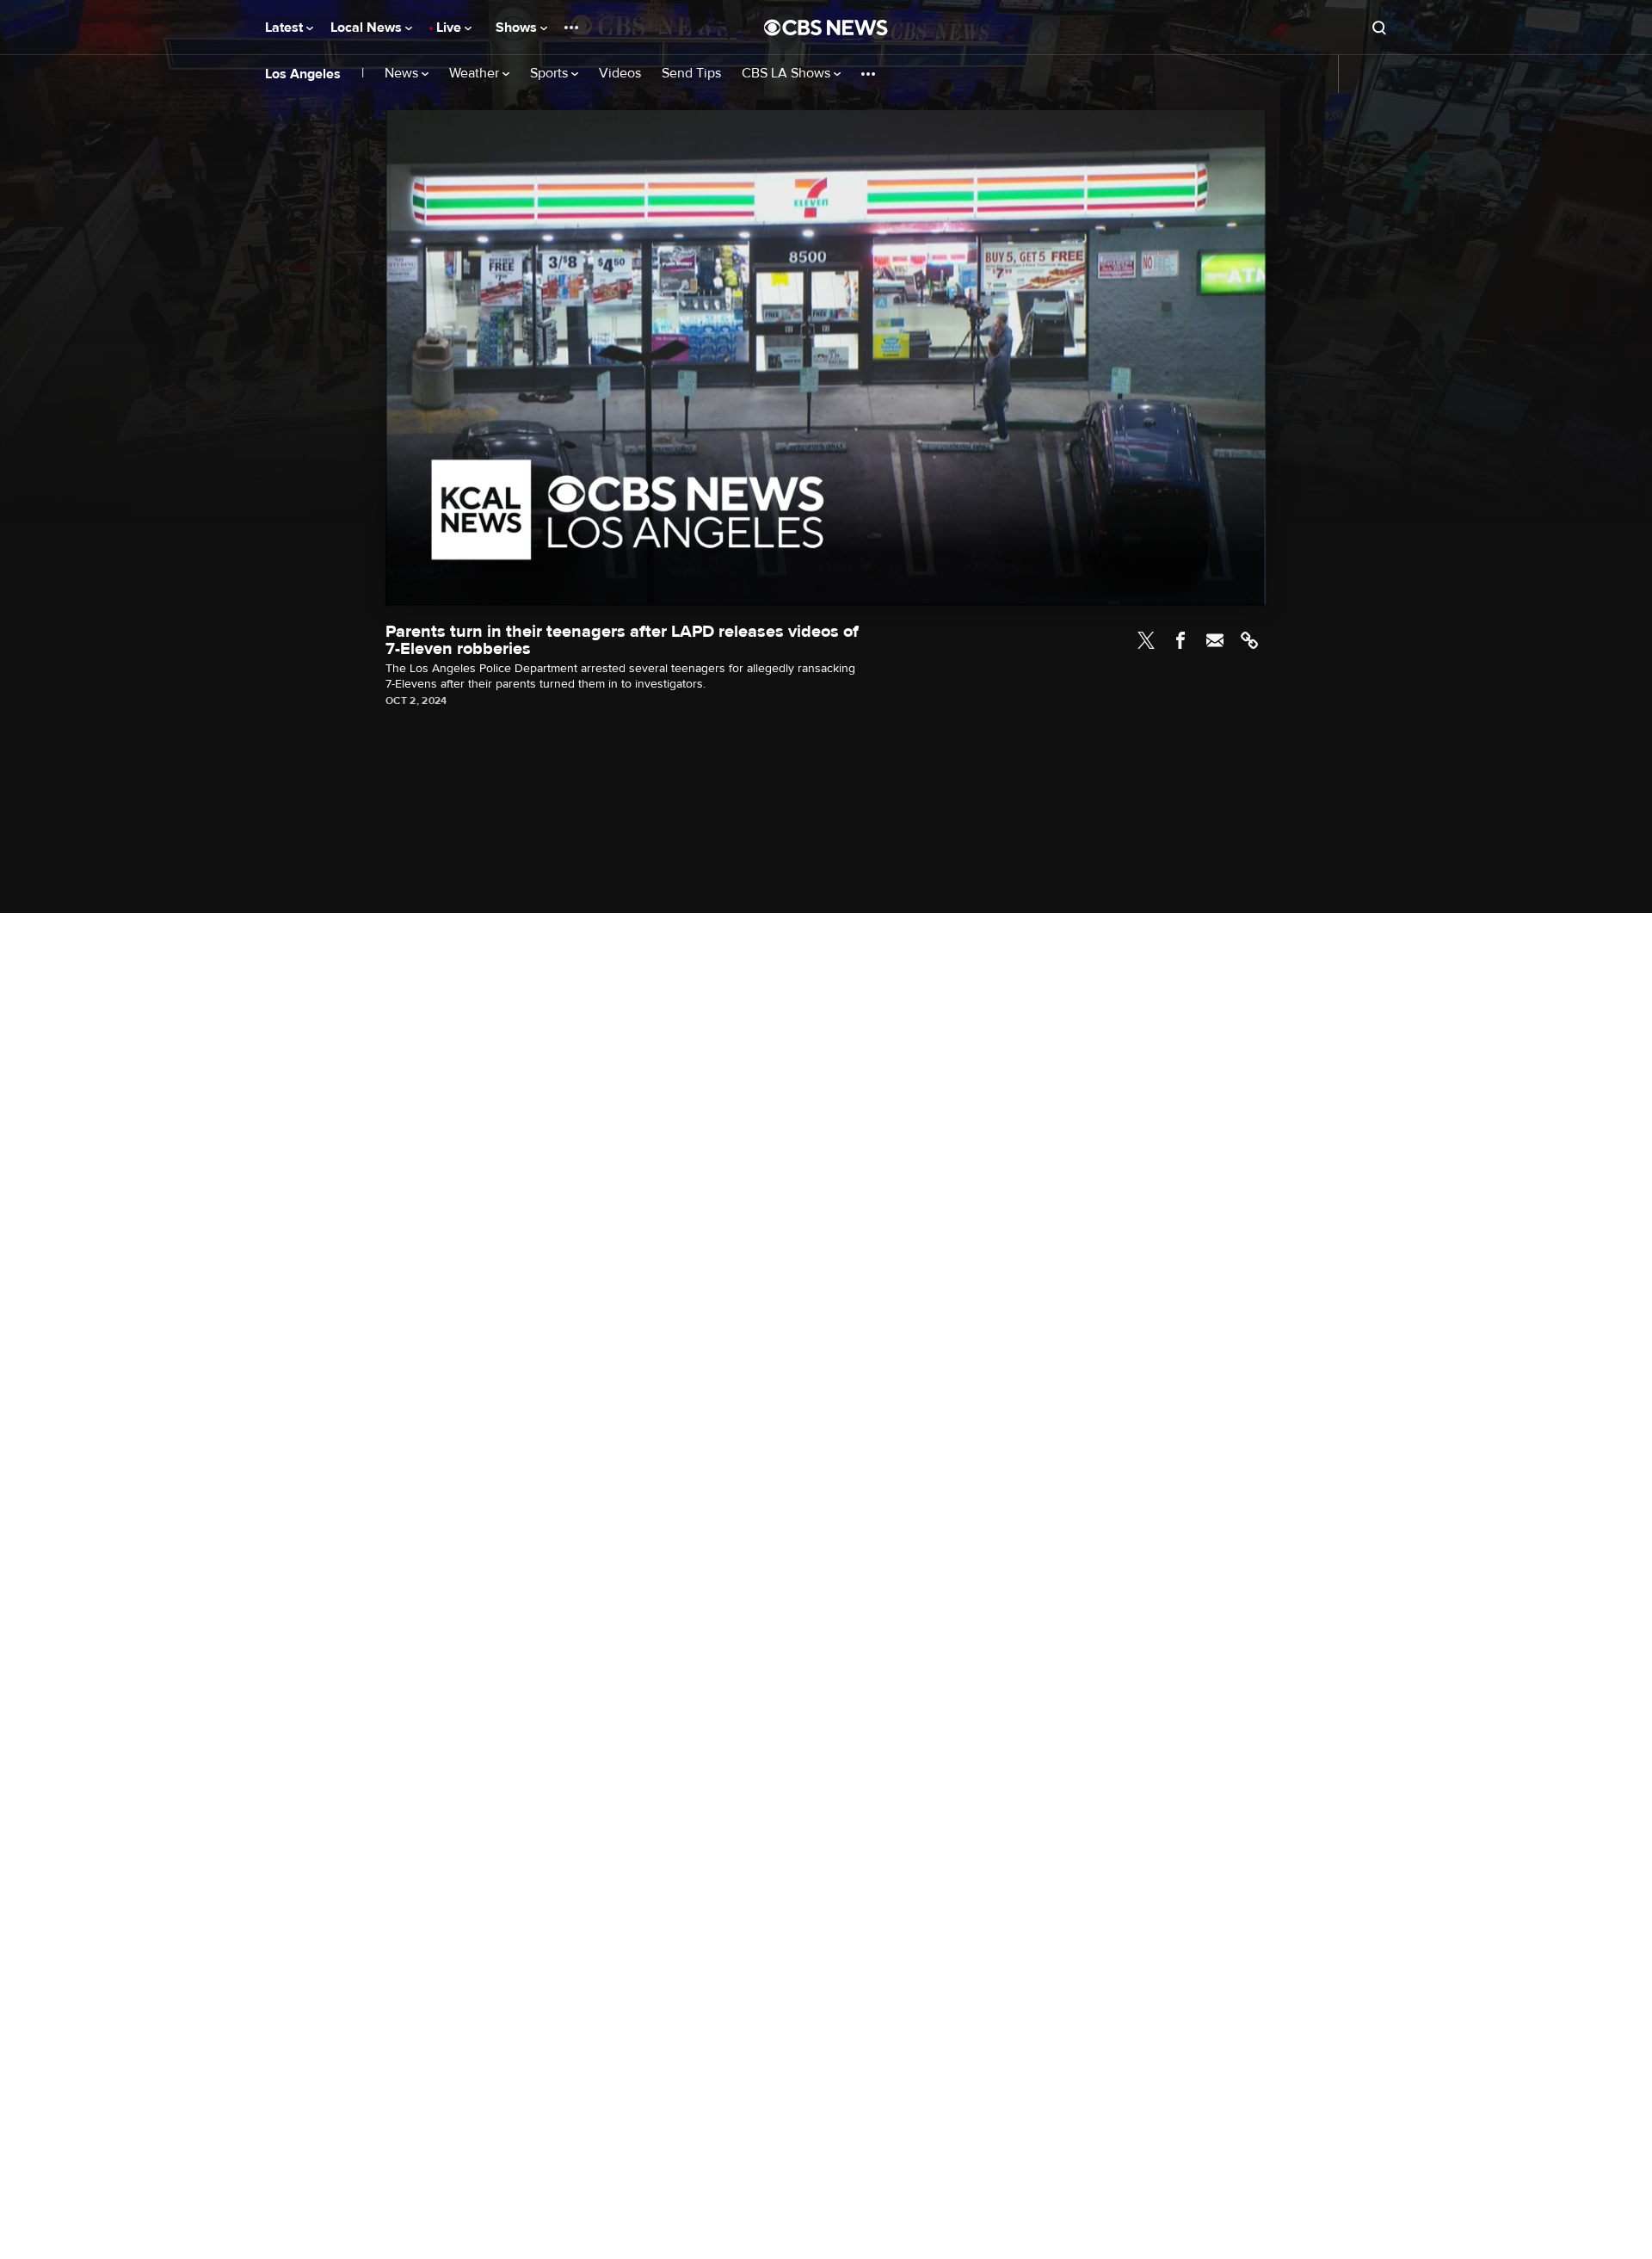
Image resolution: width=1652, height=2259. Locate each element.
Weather (476, 74)
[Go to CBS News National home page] (826, 28)
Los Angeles (303, 74)
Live (450, 28)
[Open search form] (1379, 28)
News (403, 74)
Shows (518, 28)
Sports (551, 74)
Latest (286, 28)
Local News (368, 28)
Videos (620, 74)
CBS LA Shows (788, 74)
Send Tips (691, 74)
